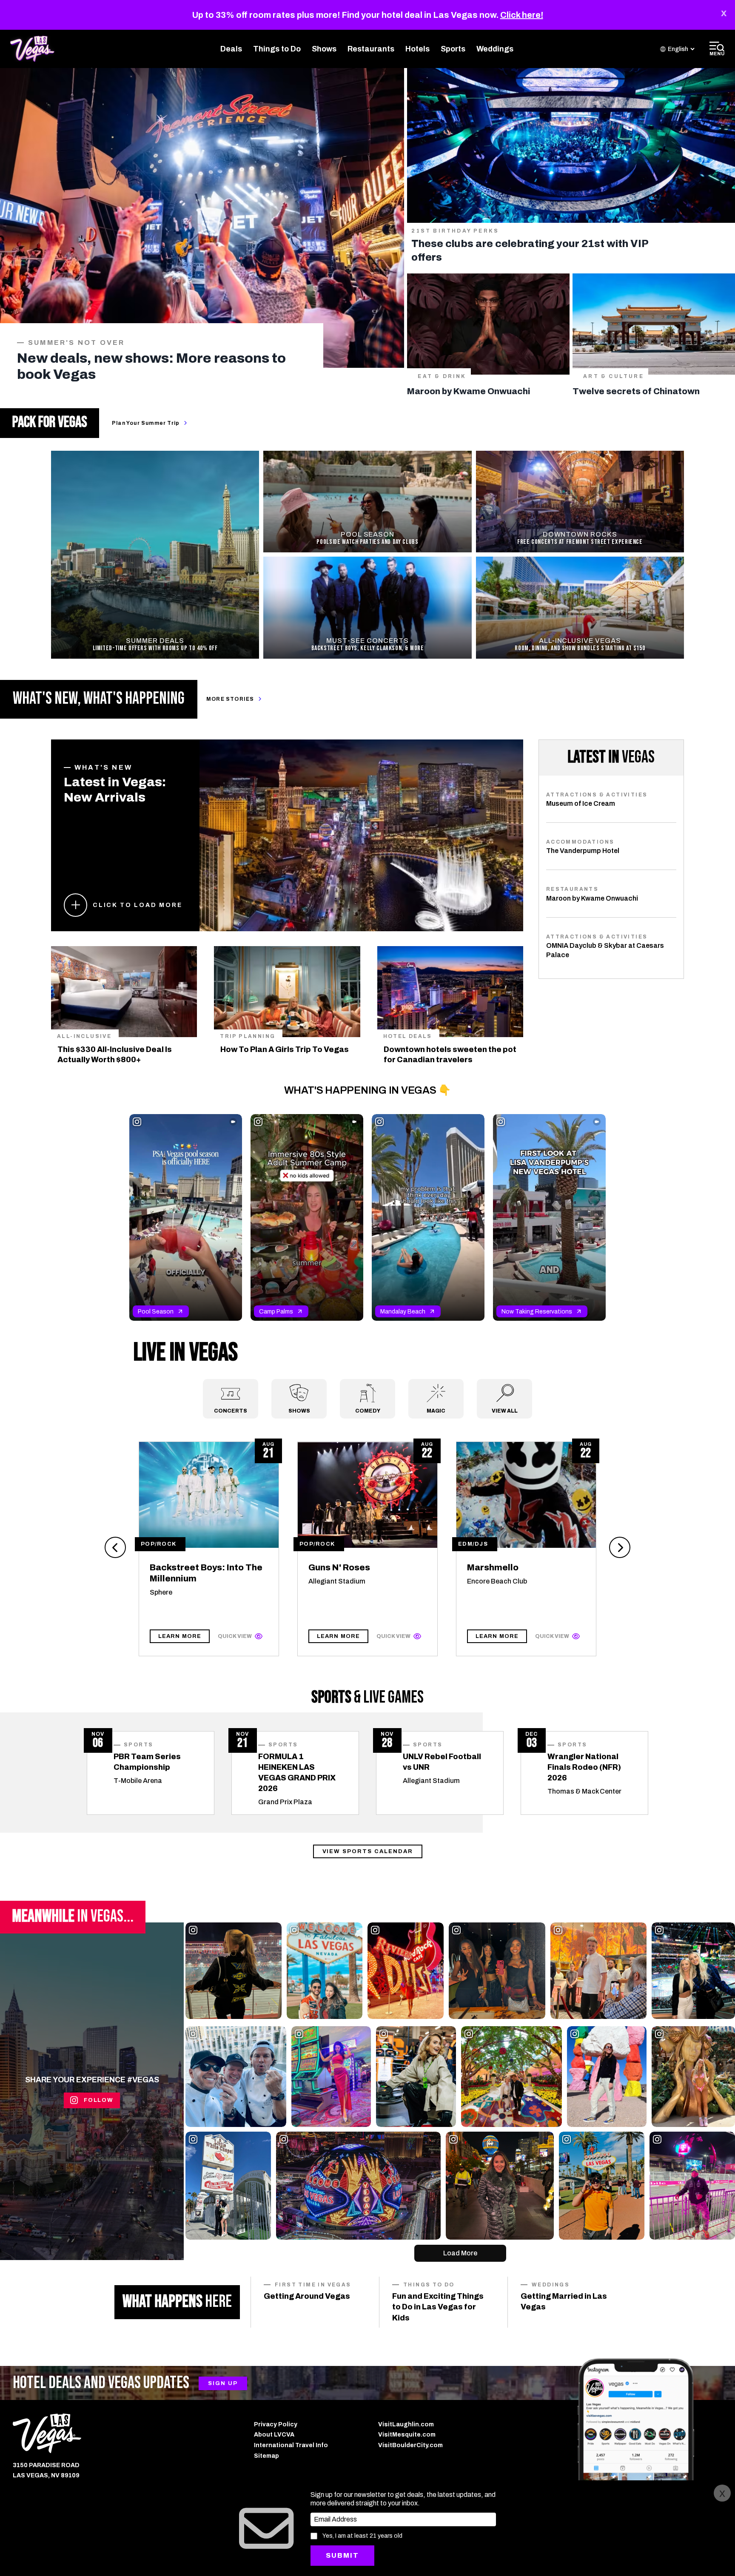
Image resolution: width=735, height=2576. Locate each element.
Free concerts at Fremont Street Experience (580, 542)
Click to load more (137, 905)
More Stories (230, 699)
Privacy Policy (276, 2424)
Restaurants (371, 49)
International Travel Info (291, 2445)
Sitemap (266, 2456)
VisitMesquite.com (407, 2435)
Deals (231, 49)
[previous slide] (115, 1547)
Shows (324, 49)
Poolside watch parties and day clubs (367, 542)
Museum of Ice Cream (581, 803)
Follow (99, 2100)
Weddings (495, 49)
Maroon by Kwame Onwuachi (469, 391)
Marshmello (493, 1567)
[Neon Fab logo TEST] (32, 49)
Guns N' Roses (339, 1567)
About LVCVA (274, 2435)
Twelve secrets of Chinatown (636, 391)
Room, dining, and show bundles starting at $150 (580, 648)
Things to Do (277, 49)
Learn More (180, 1636)
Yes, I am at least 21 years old (362, 2536)
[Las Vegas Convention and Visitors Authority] (127, 2433)
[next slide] (620, 1547)
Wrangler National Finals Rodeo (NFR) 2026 (584, 1767)
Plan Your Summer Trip (146, 423)
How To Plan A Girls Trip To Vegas (285, 1049)
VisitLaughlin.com (406, 2424)
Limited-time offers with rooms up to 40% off (155, 648)
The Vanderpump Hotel (583, 851)
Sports (453, 49)
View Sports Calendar (368, 1851)
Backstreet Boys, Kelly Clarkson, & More (368, 648)
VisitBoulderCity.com (410, 2445)
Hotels (417, 49)
